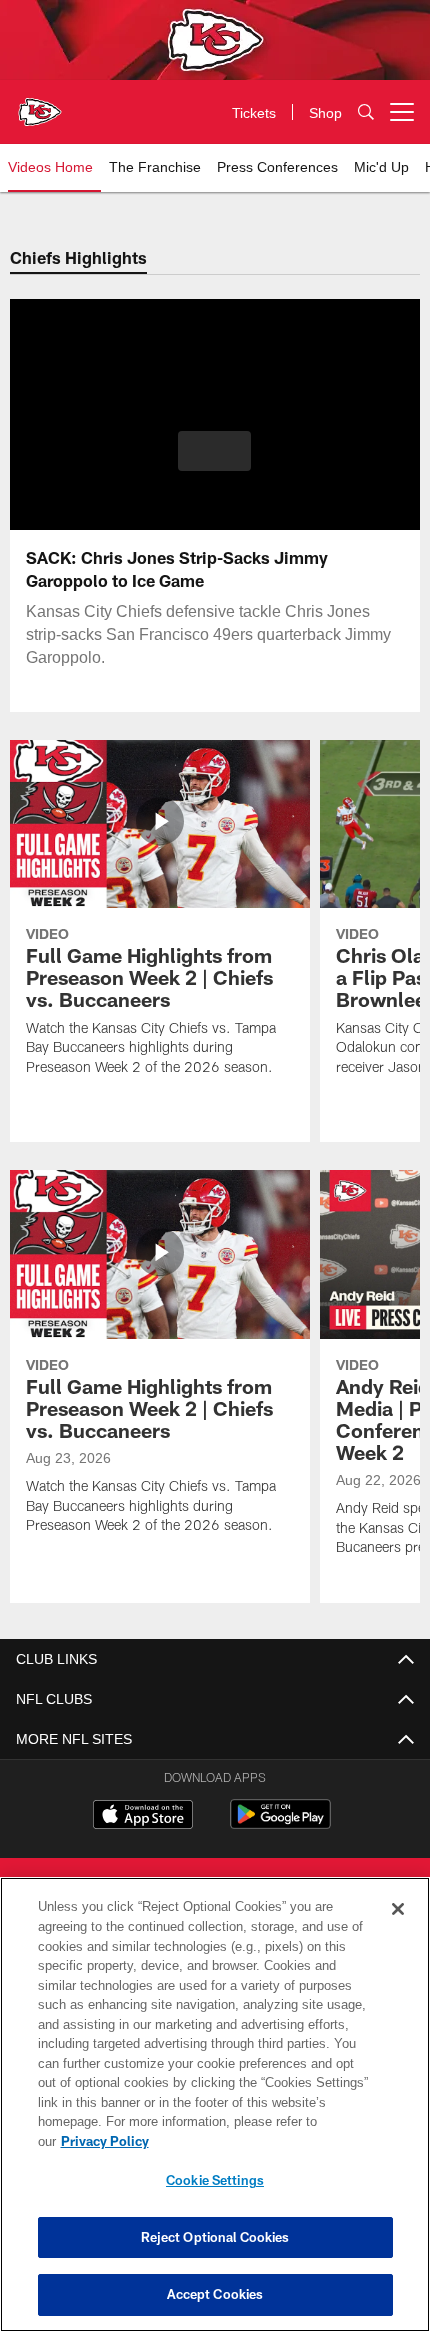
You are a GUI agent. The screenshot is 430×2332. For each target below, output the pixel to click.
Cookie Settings (215, 2180)
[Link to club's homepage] (40, 104)
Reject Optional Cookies (215, 2237)
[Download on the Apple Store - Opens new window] (143, 1817)
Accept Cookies (215, 2294)
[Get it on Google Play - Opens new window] (280, 1824)
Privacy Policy (259, 2141)
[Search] (366, 112)
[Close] (398, 1929)
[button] (214, 451)
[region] (215, 2114)
